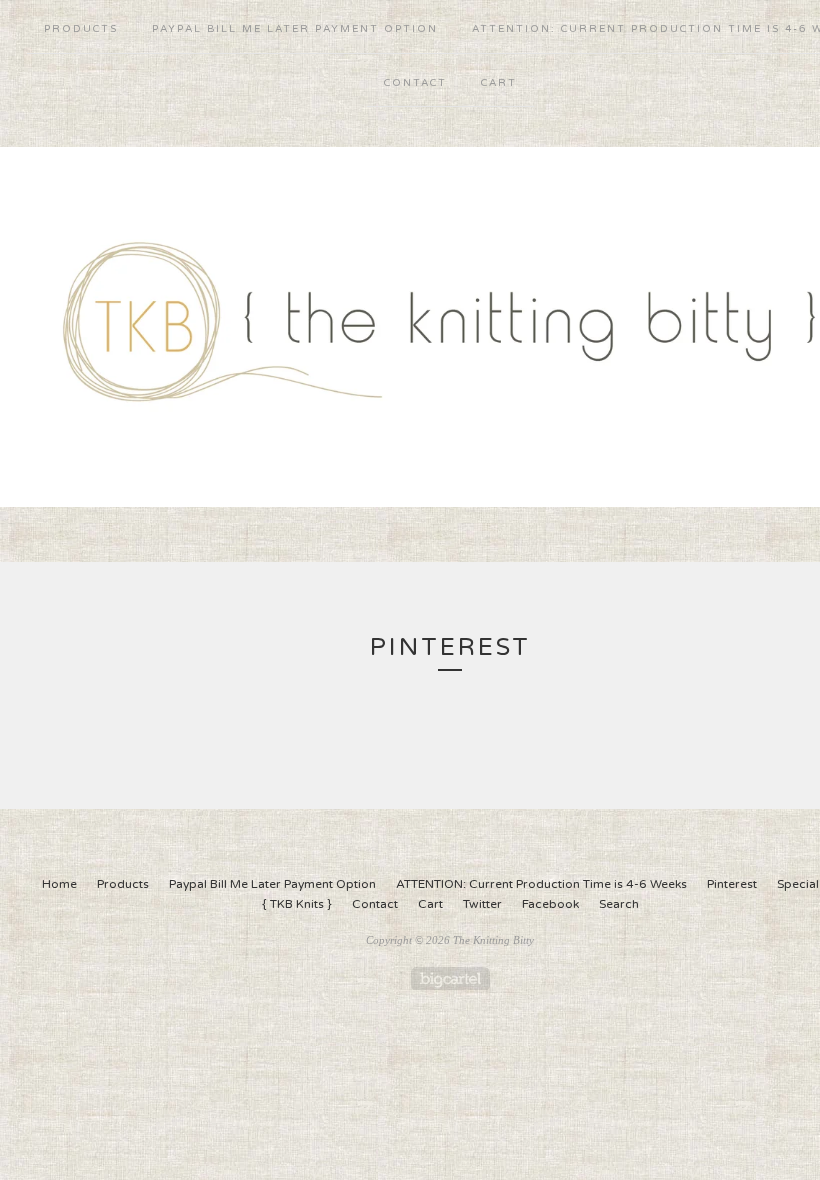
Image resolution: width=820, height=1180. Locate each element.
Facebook (550, 904)
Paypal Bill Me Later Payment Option (295, 29)
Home (59, 884)
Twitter (482, 904)
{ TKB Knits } (297, 904)
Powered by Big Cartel (450, 978)
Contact (415, 83)
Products (81, 29)
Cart (499, 83)
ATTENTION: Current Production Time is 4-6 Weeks (541, 884)
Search (619, 904)
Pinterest (732, 884)
